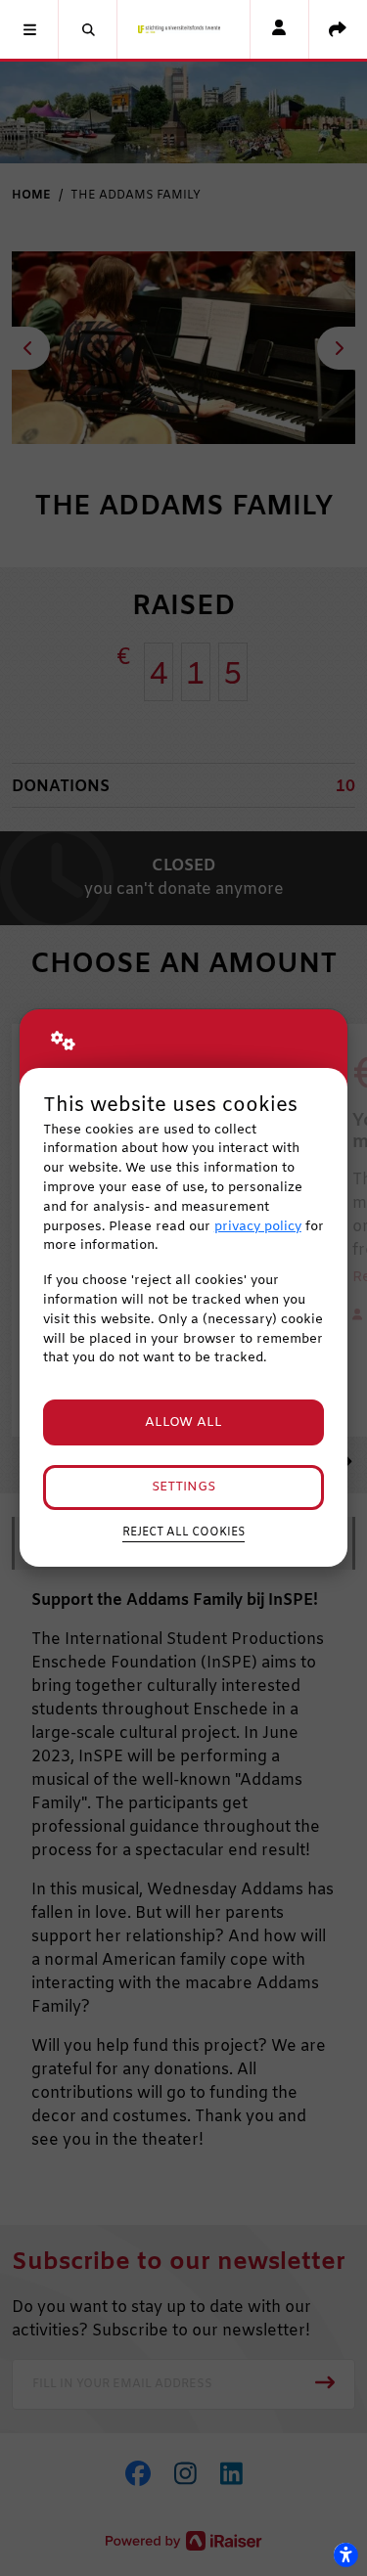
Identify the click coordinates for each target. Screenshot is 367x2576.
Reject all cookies (183, 1532)
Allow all (183, 1422)
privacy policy (258, 1227)
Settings (183, 1487)
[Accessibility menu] (345, 2554)
